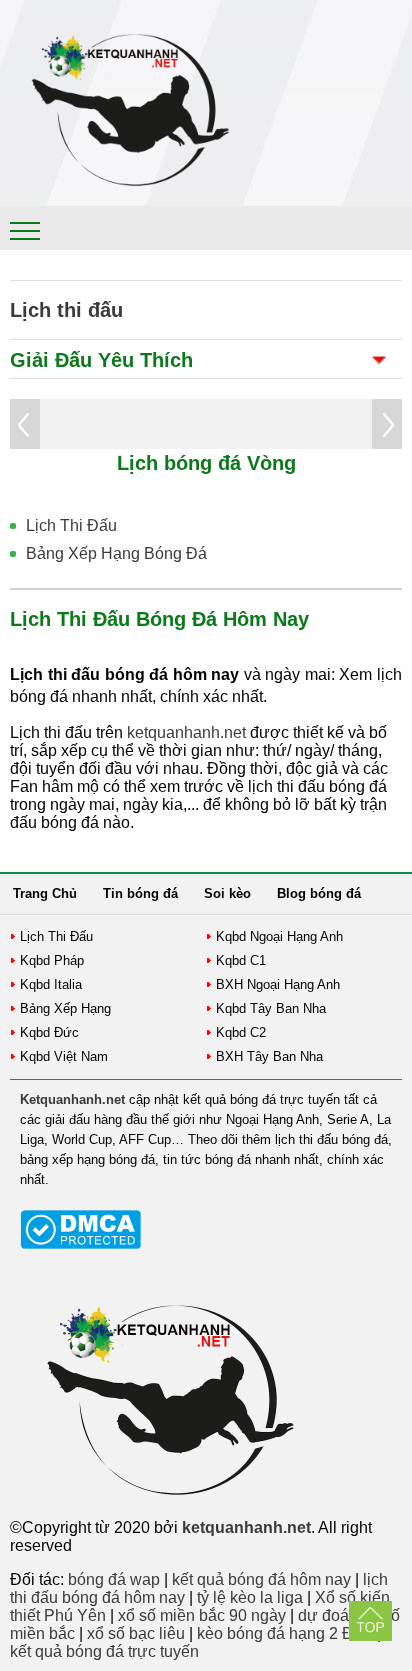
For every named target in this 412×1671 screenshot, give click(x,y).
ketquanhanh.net (186, 732)
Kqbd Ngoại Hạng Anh (279, 936)
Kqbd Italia (51, 984)
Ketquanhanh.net (72, 1099)
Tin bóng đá (140, 893)
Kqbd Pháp (52, 960)
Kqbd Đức (49, 1032)
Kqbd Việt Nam (64, 1056)
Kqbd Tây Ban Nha (271, 1008)
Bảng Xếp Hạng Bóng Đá (116, 553)
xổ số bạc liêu (136, 1633)
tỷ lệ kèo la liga (250, 1597)
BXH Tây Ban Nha (269, 1056)
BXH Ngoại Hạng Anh (278, 984)
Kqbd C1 (241, 960)
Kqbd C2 (241, 1032)
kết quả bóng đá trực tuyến (104, 1651)
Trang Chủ (45, 893)
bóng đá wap (114, 1579)
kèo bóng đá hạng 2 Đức (285, 1633)
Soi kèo (227, 893)
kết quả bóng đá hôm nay (261, 1579)
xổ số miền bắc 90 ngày (202, 1615)
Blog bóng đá (319, 893)
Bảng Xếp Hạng (65, 1008)
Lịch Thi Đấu (71, 525)
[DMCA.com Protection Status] (80, 1244)
